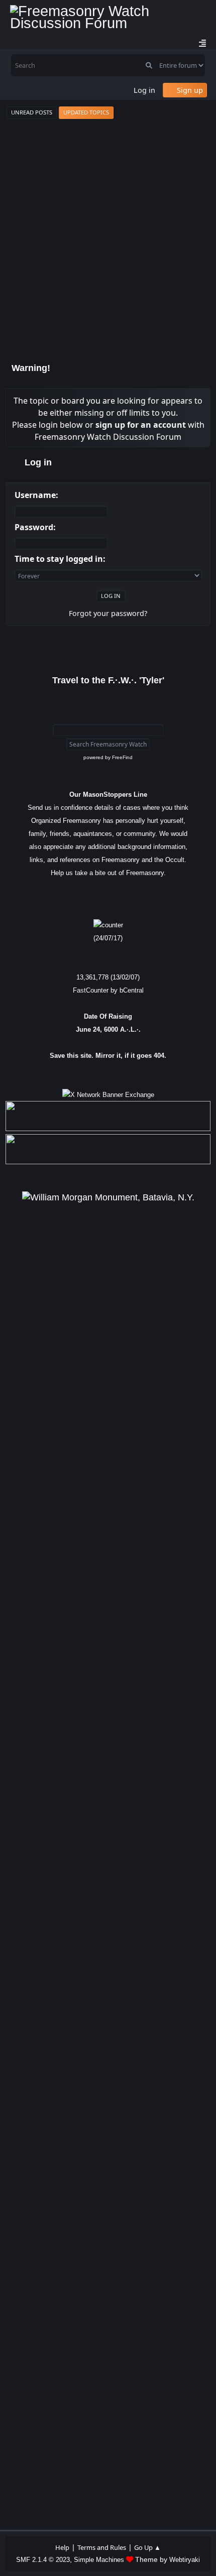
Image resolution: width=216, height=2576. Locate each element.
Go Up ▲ (147, 2547)
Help (62, 2547)
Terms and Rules (102, 2547)
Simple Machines (99, 2560)
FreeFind (122, 757)
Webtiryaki (185, 2560)
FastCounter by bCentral (108, 990)
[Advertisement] (108, 238)
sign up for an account (141, 425)
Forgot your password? (108, 613)
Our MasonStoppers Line (108, 794)
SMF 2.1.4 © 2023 (43, 2560)
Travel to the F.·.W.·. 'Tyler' (108, 680)
